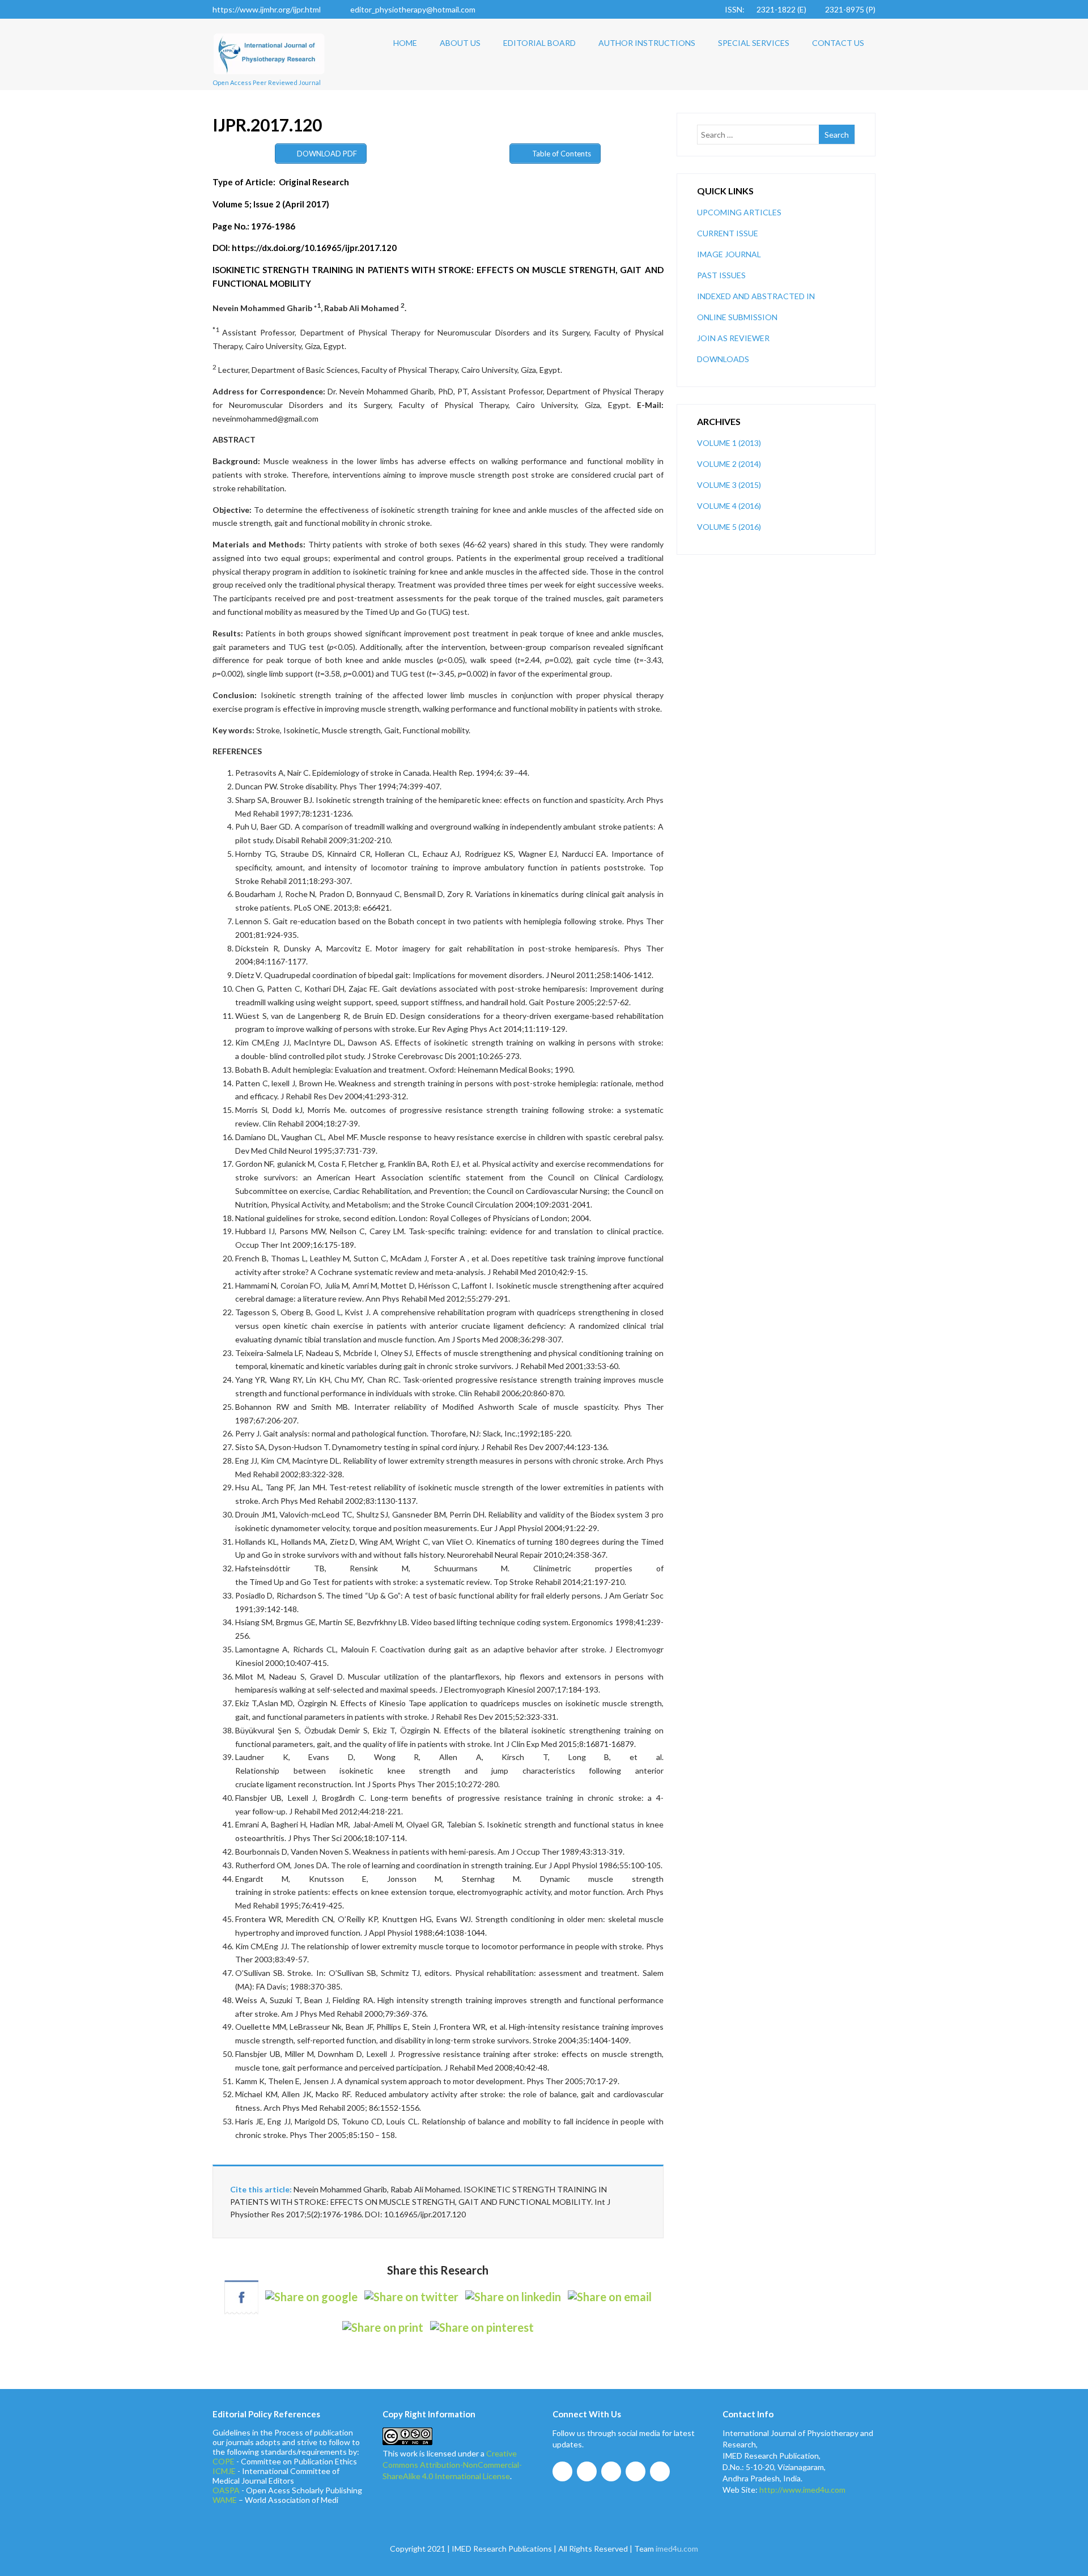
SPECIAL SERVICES (754, 43)
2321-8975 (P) (850, 9)
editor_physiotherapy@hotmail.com (413, 9)
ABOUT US (460, 43)
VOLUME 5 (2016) (729, 527)
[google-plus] (611, 2471)
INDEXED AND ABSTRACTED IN (756, 296)
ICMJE (224, 2471)
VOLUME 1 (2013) (729, 443)
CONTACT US (838, 43)
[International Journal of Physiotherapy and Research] (269, 78)
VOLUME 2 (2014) (729, 464)
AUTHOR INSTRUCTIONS (647, 43)
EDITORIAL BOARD (539, 43)
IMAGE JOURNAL (729, 254)
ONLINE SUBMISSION (737, 317)
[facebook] (562, 2471)
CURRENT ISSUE (728, 233)
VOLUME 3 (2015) (729, 485)
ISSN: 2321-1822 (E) (766, 9)
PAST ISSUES (721, 275)
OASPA (226, 2490)
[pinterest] (660, 2471)
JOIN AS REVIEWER (733, 338)
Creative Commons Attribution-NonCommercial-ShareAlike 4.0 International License (452, 2465)
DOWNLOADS (723, 359)
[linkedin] (636, 2471)
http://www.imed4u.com (802, 2490)
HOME (405, 43)
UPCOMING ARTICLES (739, 212)
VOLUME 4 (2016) (729, 506)
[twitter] (587, 2471)
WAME (225, 2500)
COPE (224, 2461)
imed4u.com (677, 2549)
